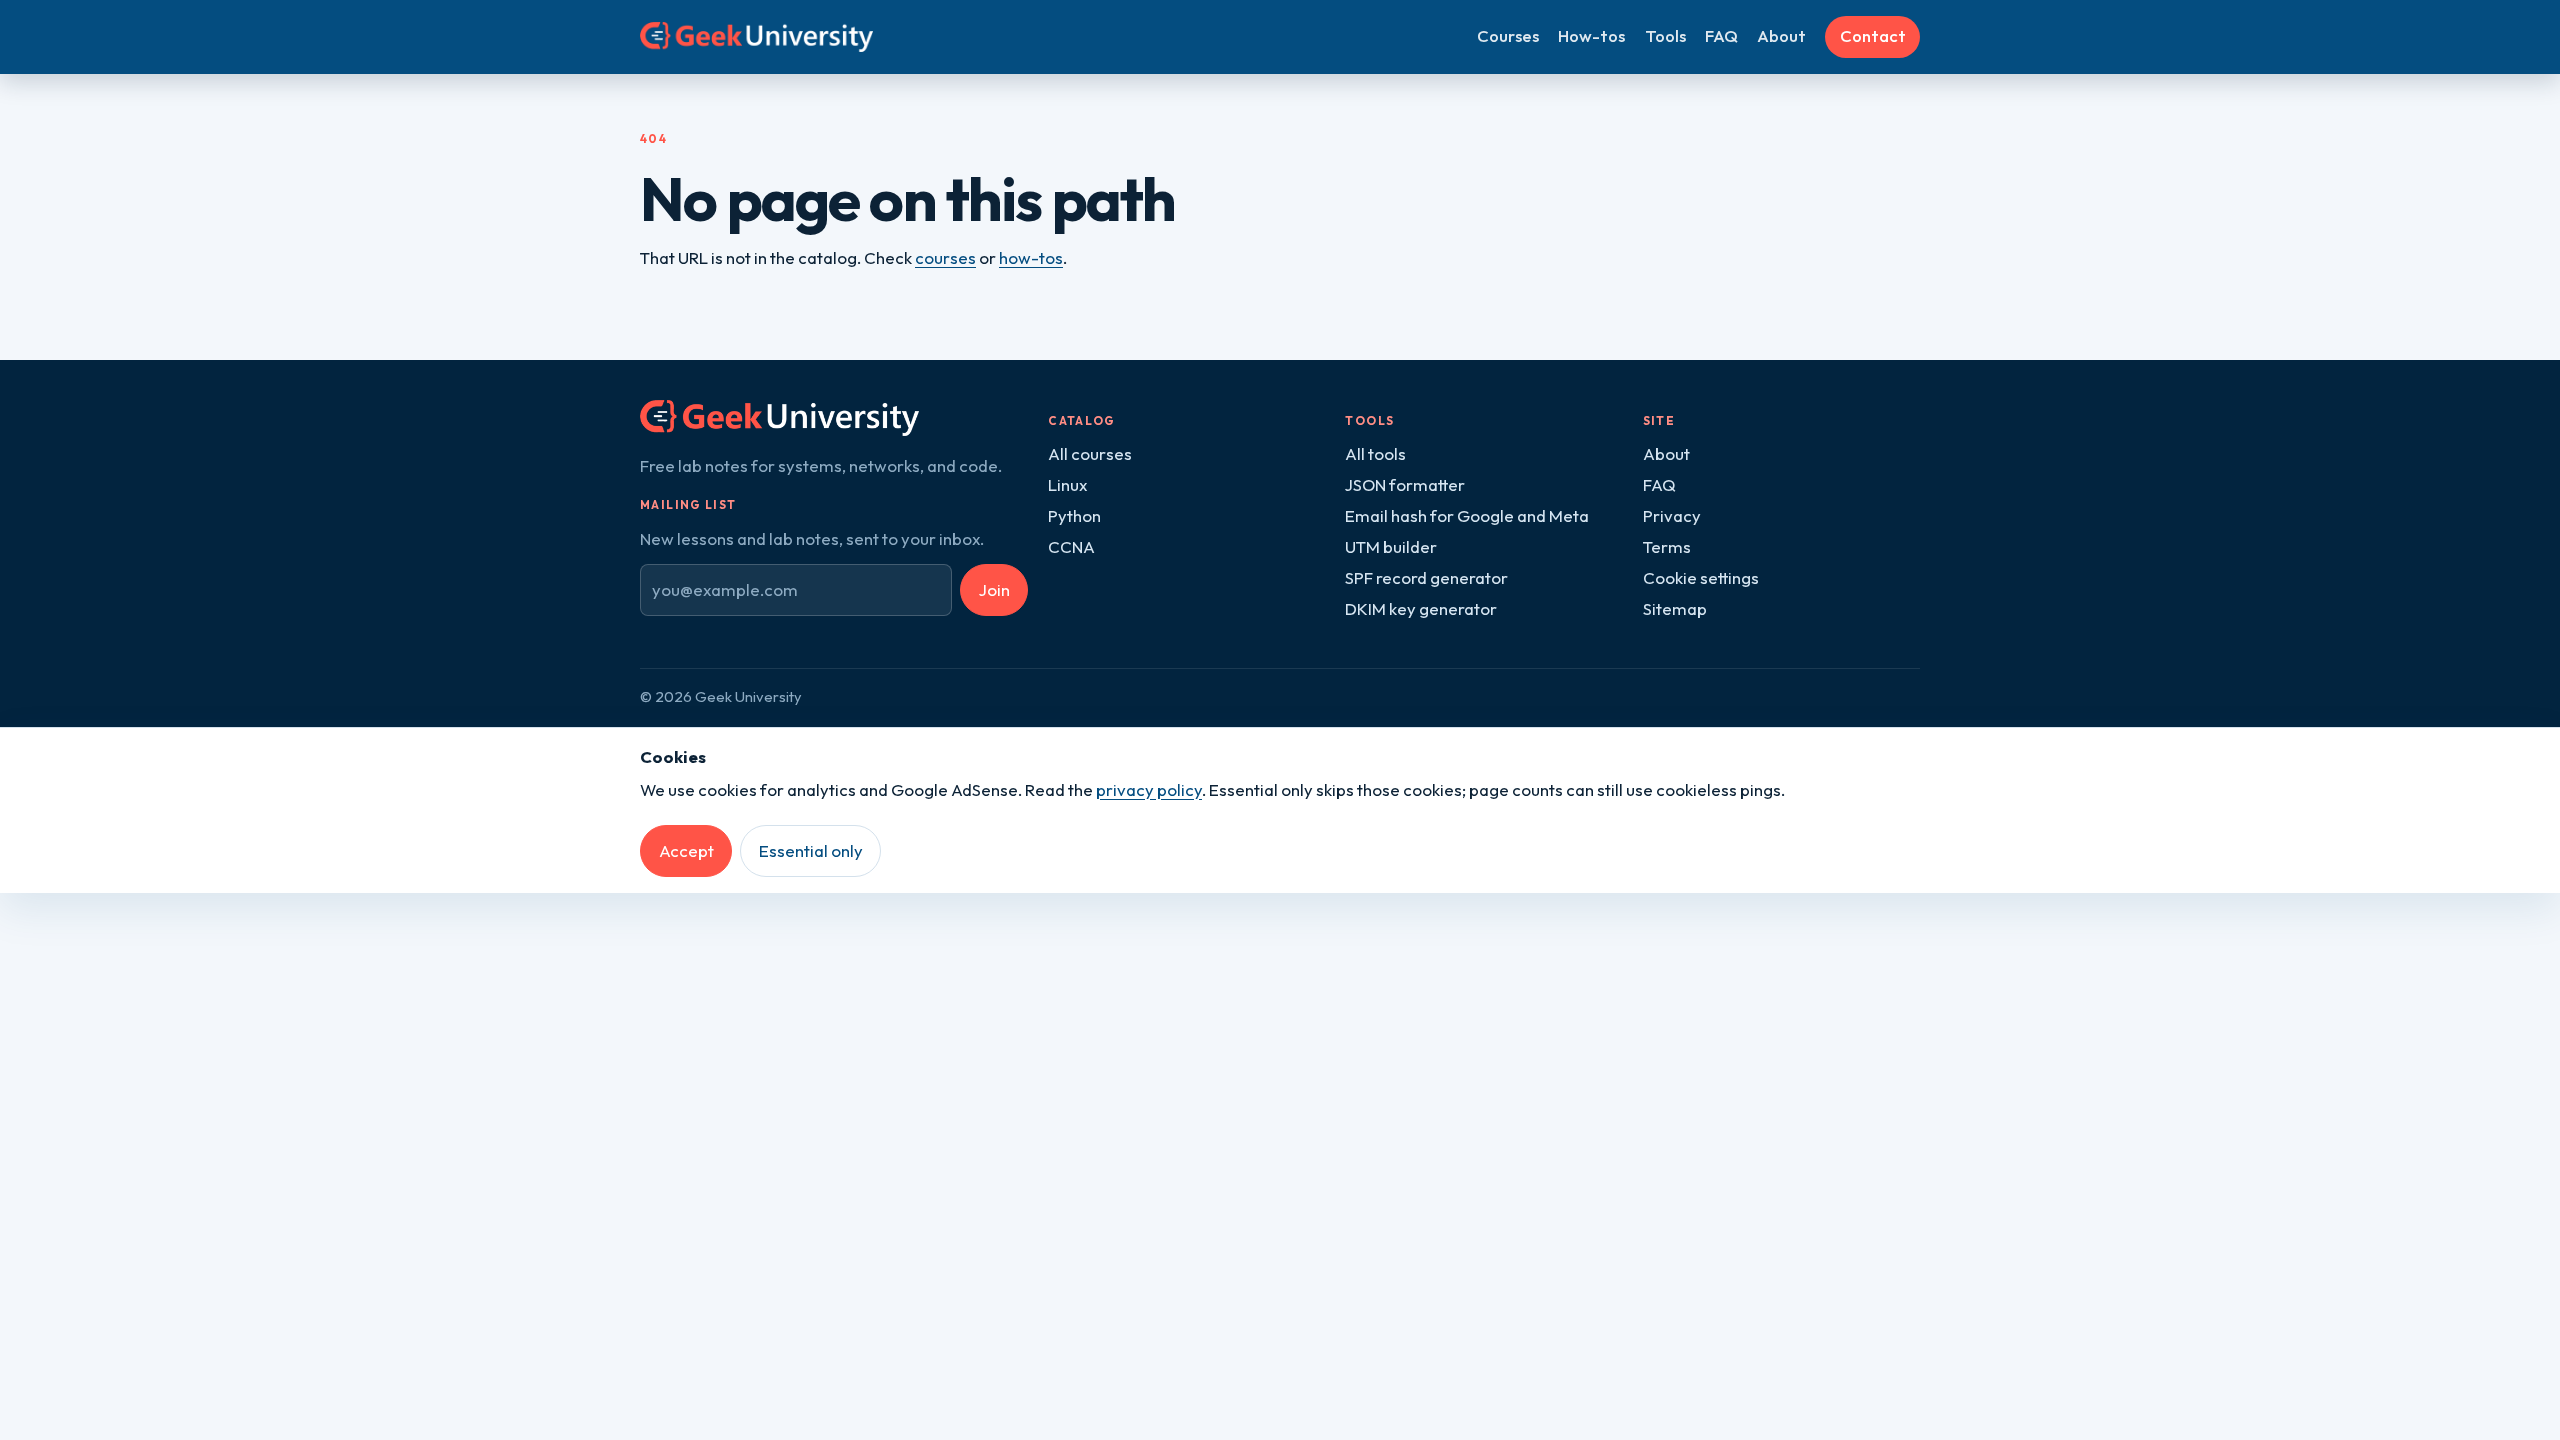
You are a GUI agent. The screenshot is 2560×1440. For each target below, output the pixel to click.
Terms (1667, 546)
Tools (1665, 35)
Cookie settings (1701, 577)
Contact (1873, 35)
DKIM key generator (1421, 608)
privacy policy (1149, 789)
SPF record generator (1426, 577)
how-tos (1031, 257)
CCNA (1071, 546)
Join (994, 589)
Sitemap (1675, 608)
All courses (1090, 453)
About (1781, 35)
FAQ (1721, 35)
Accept (686, 850)
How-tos (1591, 35)
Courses (1508, 35)
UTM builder (1391, 546)
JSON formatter (1405, 484)
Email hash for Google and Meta (1467, 515)
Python (1074, 515)
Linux (1067, 484)
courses (945, 257)
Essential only (811, 850)
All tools (1375, 453)
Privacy (1672, 515)
